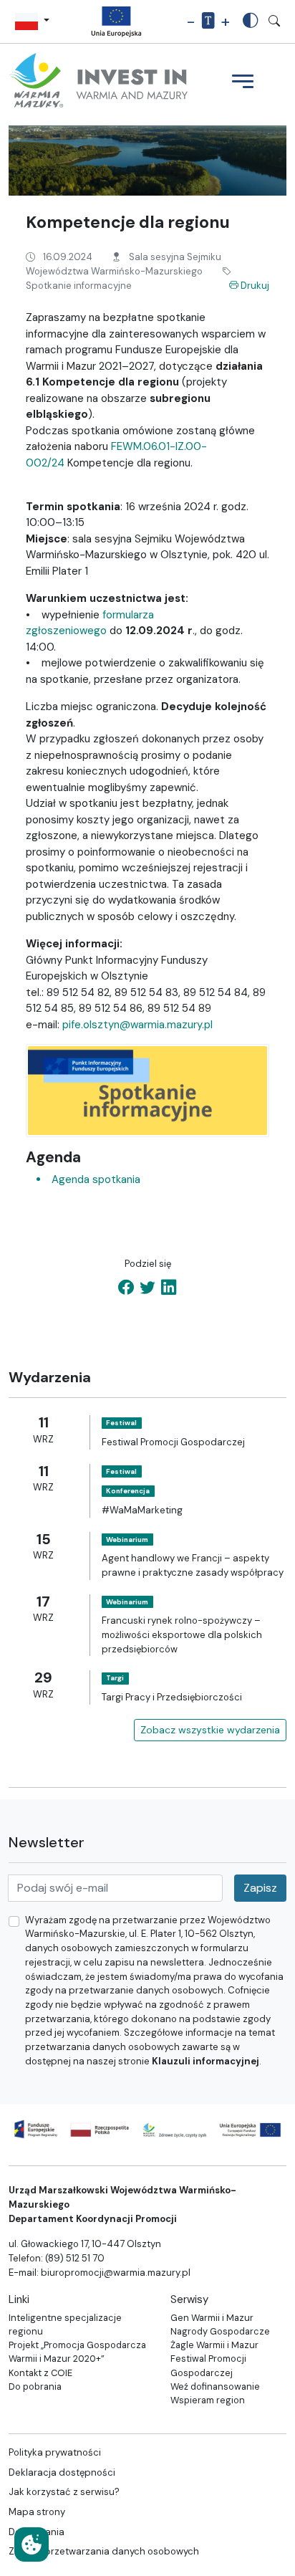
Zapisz (260, 1888)
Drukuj (254, 286)
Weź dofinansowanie (215, 2386)
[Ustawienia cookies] (32, 2544)
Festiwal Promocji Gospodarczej (173, 1442)
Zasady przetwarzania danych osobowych (104, 2551)
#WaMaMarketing (142, 1510)
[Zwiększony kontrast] (251, 21)
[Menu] (243, 83)
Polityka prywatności (55, 2452)
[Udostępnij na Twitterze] (147, 1288)
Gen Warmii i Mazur (212, 2318)
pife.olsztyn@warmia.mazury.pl (137, 1025)
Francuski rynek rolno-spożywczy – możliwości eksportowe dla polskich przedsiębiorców (182, 1634)
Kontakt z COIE (40, 2373)
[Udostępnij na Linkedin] (169, 1288)
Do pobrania (35, 2386)
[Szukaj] (274, 21)
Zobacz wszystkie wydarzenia (210, 1730)
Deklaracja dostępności (62, 2472)
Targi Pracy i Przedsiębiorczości (172, 1697)
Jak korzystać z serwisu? (64, 2492)
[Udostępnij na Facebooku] (126, 1288)
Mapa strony (37, 2512)
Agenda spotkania (95, 1179)
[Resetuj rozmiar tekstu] (208, 22)
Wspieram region (208, 2400)
